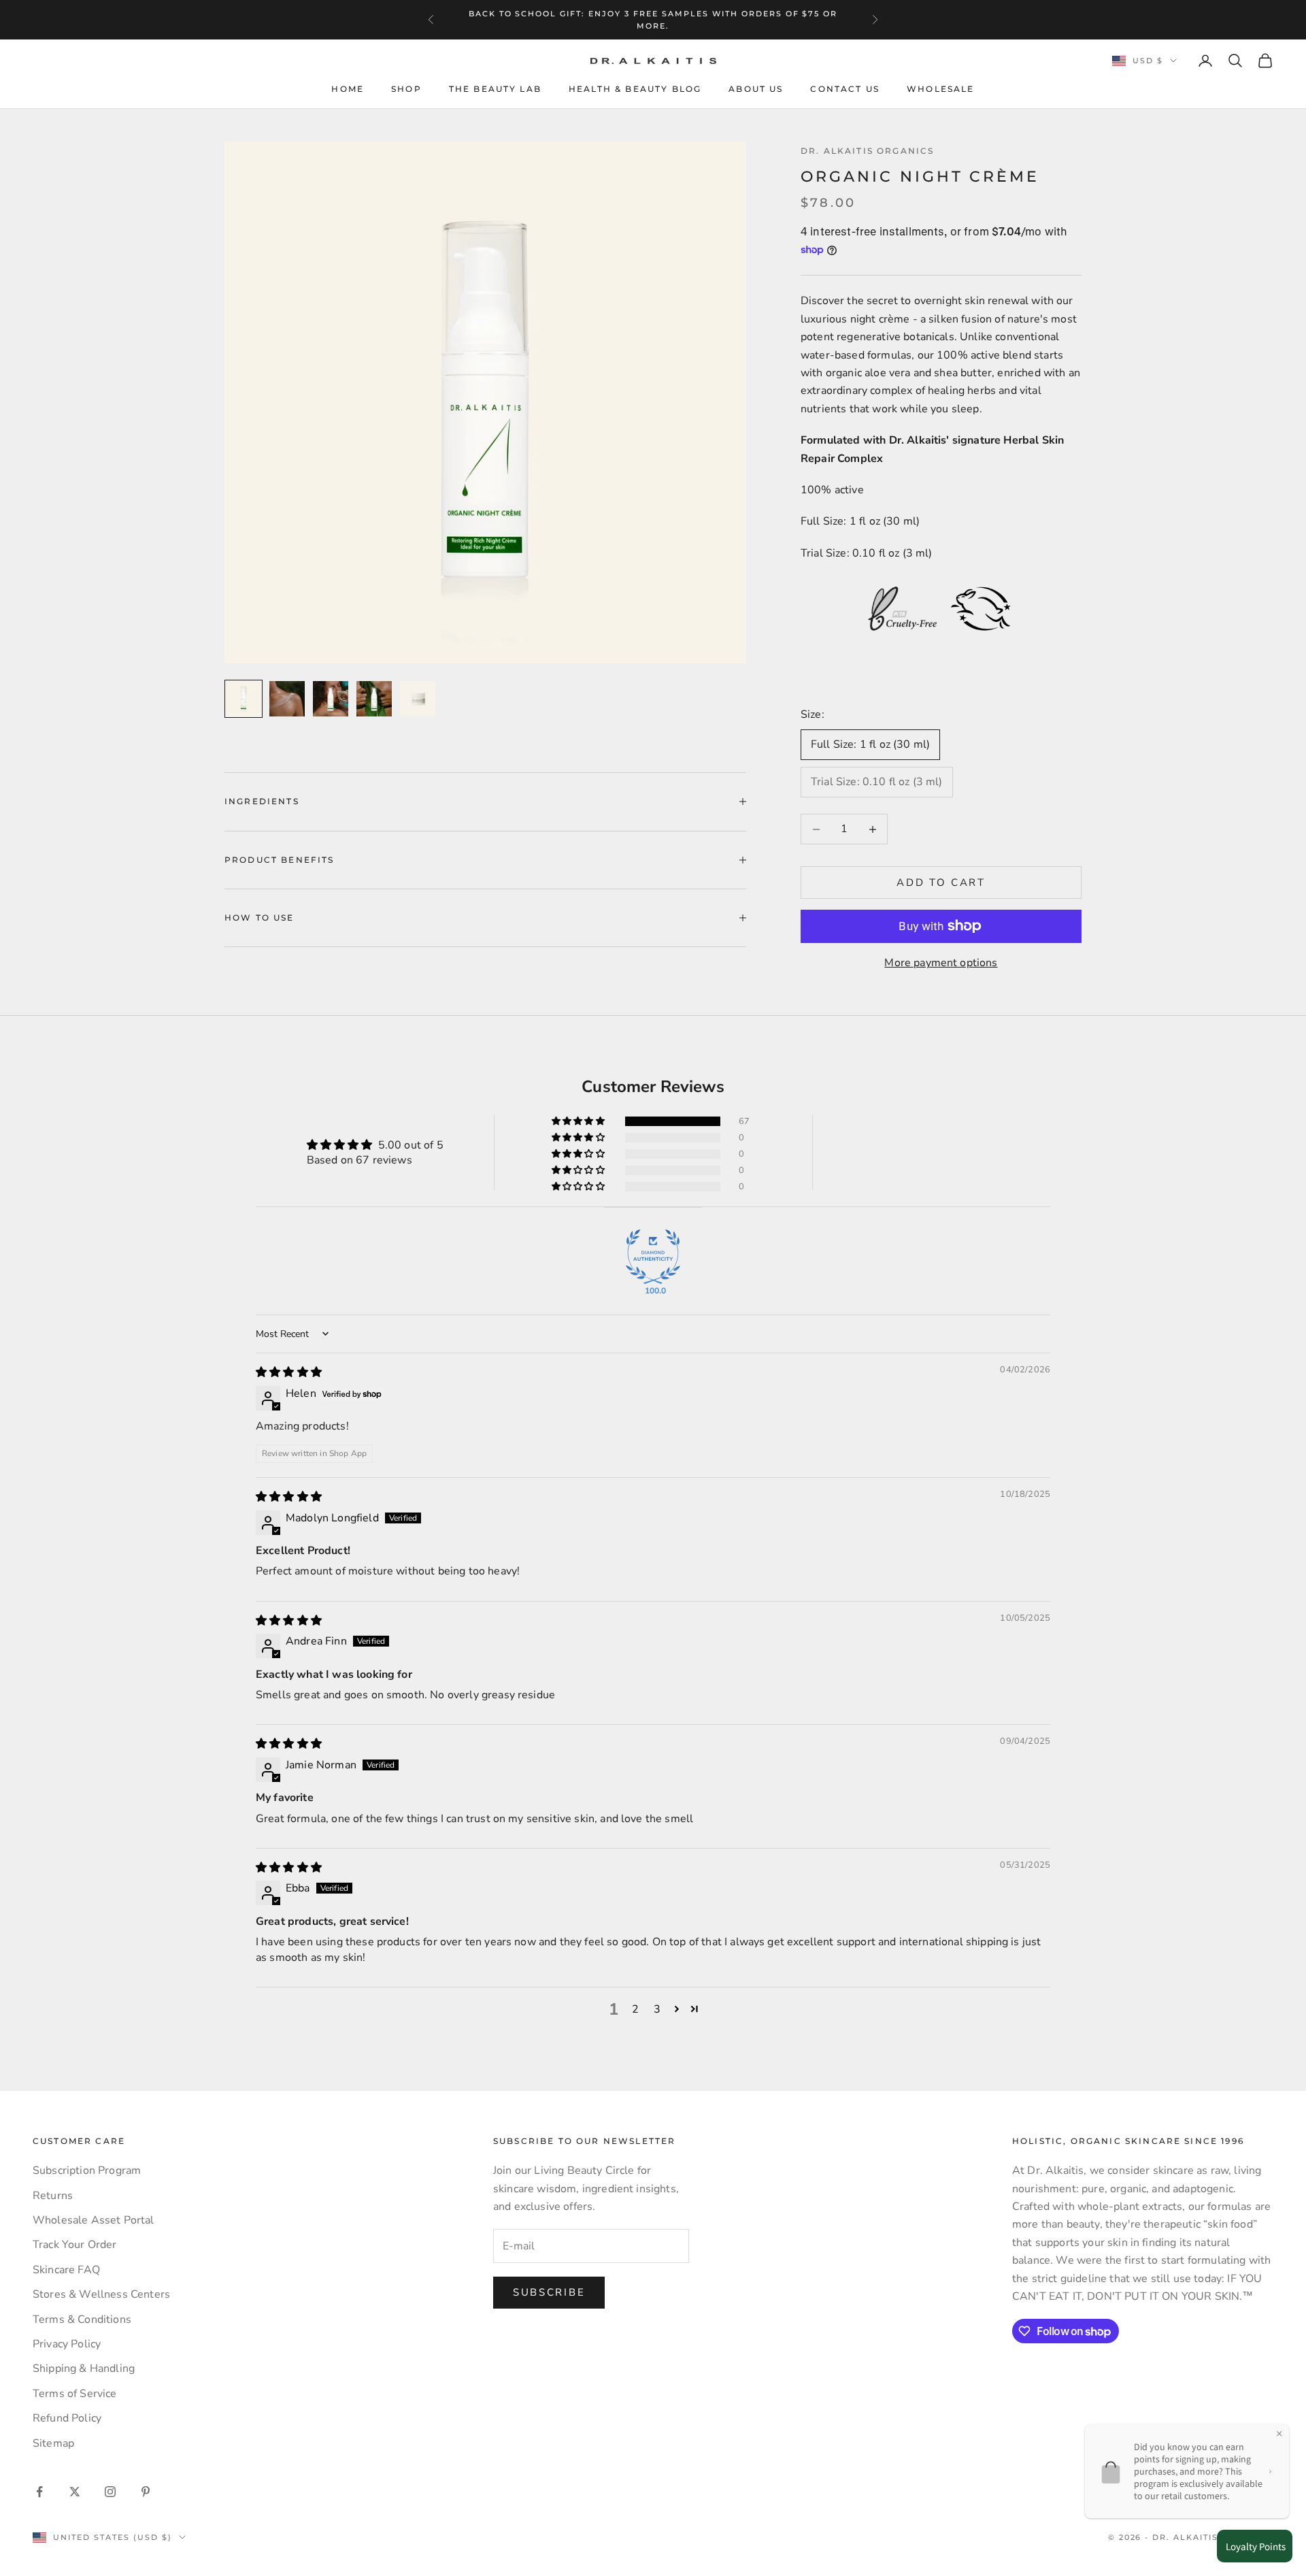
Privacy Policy (67, 2344)
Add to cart (941, 882)
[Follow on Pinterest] (146, 2492)
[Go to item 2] (287, 699)
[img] (289, 1372)
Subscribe (549, 2292)
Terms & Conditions (82, 2319)
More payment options (941, 963)
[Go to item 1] (244, 699)
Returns (53, 2196)
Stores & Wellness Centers (101, 2294)
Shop (406, 89)
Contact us (845, 89)
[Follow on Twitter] (75, 2492)
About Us (756, 89)
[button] (579, 1121)
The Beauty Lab (495, 89)
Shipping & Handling (84, 2368)
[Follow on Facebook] (39, 2492)
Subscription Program (87, 2170)
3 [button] (657, 2009)
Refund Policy (67, 2418)
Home (348, 89)
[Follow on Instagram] (110, 2492)
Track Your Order (75, 2245)
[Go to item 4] (374, 699)
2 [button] (635, 2009)
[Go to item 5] (418, 699)
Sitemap (53, 2443)
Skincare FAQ (66, 2270)
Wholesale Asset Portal (94, 2220)
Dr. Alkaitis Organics (867, 151)
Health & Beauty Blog (635, 89)
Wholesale (940, 89)
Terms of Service (75, 2394)
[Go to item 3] (331, 699)
